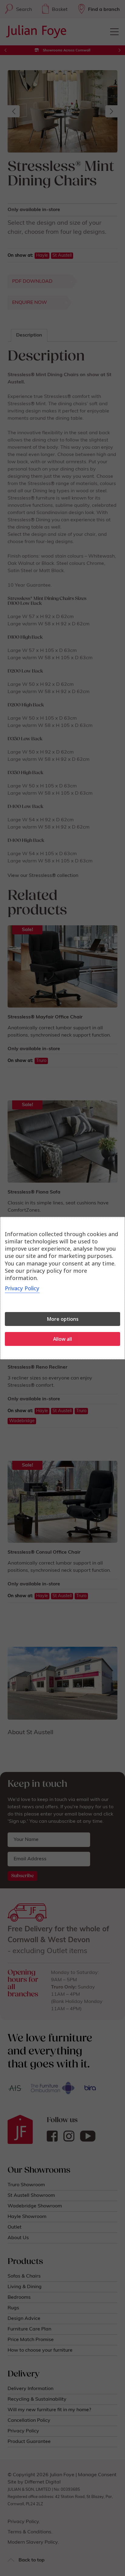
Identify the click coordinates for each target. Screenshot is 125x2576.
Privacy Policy (22, 1288)
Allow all (62, 1339)
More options (63, 1319)
